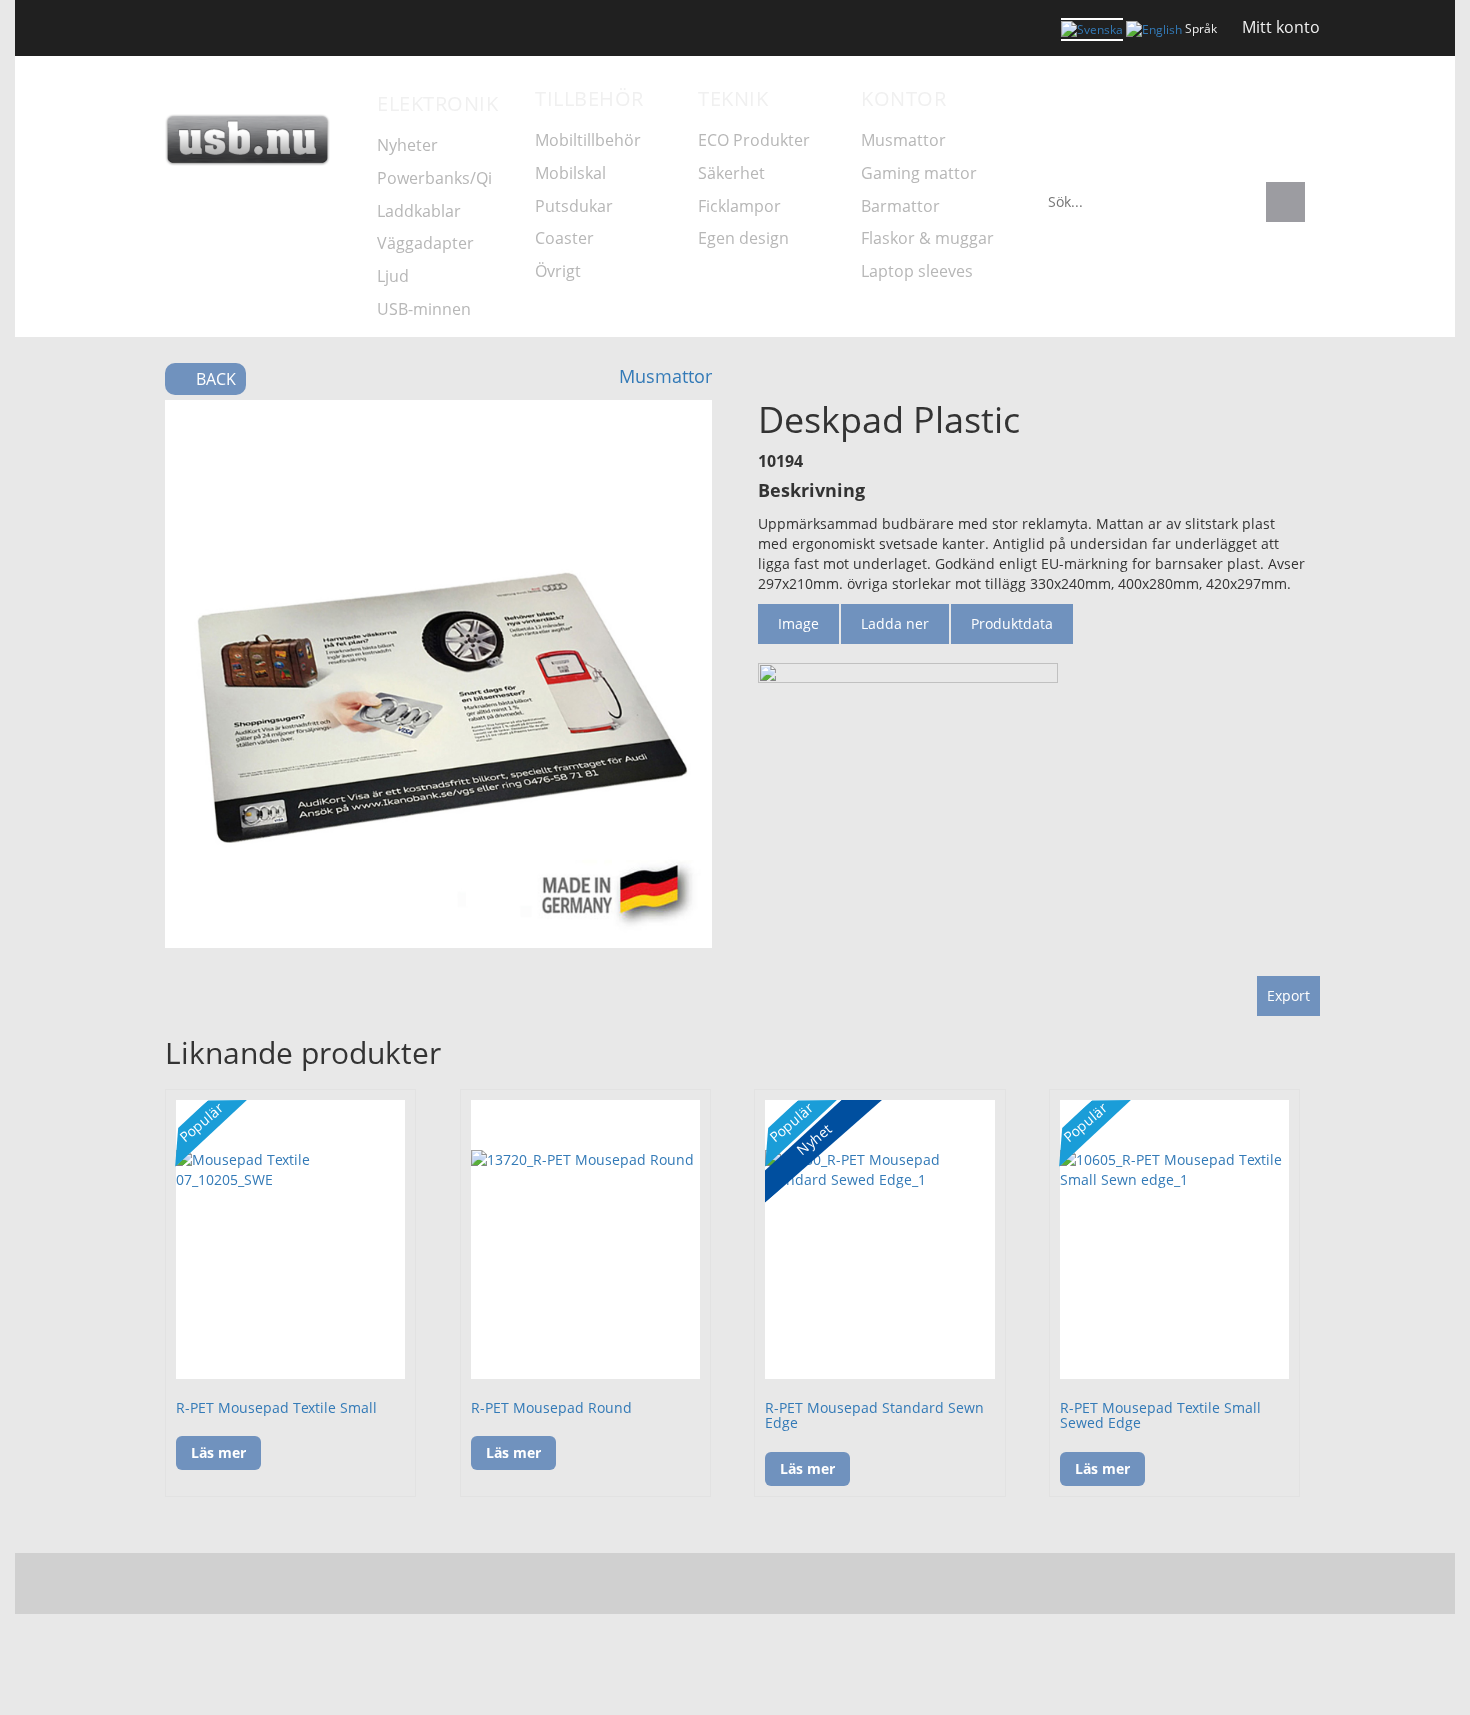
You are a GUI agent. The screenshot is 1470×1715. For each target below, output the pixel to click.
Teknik (733, 98)
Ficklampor (739, 206)
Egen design (743, 238)
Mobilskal (570, 173)
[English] (1154, 28)
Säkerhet (731, 173)
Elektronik (437, 103)
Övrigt (558, 271)
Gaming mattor (919, 173)
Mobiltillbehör (588, 140)
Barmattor (900, 206)
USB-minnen (424, 309)
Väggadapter (425, 243)
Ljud (393, 276)
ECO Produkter (754, 140)
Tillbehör (589, 98)
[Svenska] (1092, 29)
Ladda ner (895, 623)
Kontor (903, 98)
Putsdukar (574, 206)
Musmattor (903, 140)
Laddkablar (419, 211)
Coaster (564, 238)
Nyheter (248, 263)
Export (1288, 995)
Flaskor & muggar (927, 238)
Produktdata (1012, 623)
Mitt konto (1281, 27)
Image (798, 623)
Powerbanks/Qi (434, 178)
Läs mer (218, 1452)
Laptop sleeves (917, 271)
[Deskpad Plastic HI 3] (438, 673)
